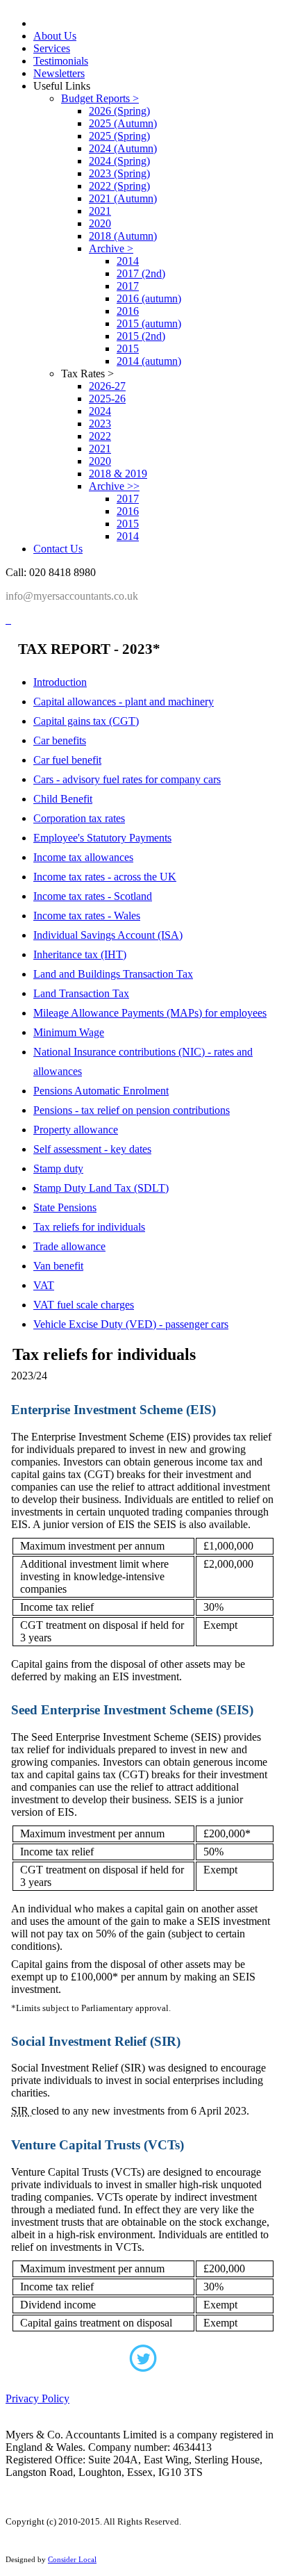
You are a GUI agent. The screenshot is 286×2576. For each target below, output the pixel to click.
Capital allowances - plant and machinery (124, 702)
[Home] (7, 620)
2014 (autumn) (149, 361)
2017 (128, 286)
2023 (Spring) (119, 173)
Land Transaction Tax (81, 993)
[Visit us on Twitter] (143, 2363)
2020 (100, 223)
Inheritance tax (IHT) (80, 954)
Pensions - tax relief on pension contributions (132, 1110)
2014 (128, 261)
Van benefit (58, 1266)
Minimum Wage (69, 1032)
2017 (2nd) (141, 273)
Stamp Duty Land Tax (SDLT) (101, 1188)
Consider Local (72, 2559)
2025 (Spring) (119, 136)
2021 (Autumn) (123, 198)
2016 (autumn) (149, 298)
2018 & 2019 (118, 474)
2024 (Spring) (119, 161)
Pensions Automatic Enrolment (101, 1091)
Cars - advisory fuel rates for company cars (127, 779)
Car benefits (60, 740)
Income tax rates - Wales (87, 916)
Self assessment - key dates (92, 1149)
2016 (128, 311)
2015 (128, 348)
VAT (44, 1285)
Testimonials (61, 61)
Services (52, 48)
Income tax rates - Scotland (93, 896)
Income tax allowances (83, 857)
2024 (100, 411)
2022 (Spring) (119, 186)
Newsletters (59, 73)
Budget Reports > (100, 98)
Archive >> (114, 486)
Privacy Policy (37, 2398)
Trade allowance (69, 1246)
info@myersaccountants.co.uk (72, 596)
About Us (55, 36)
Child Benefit (63, 799)
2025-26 (107, 399)
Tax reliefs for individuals (89, 1227)
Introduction (60, 682)
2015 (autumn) (149, 323)
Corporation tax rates (79, 818)
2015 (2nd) (141, 336)
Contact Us (58, 549)
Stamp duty (58, 1168)
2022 (100, 436)
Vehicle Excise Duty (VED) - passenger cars (131, 1324)
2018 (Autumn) (123, 236)
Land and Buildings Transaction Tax (113, 974)
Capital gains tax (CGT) (86, 721)
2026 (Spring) (119, 111)
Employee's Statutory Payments (102, 838)
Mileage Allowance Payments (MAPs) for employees (150, 1013)
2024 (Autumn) (123, 148)
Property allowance (76, 1130)
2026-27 (107, 386)
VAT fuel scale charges (84, 1305)
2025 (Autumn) (123, 123)
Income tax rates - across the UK (105, 877)
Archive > (111, 248)
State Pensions (65, 1207)
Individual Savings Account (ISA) (108, 935)
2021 (100, 211)
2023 (100, 424)
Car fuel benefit (67, 760)
